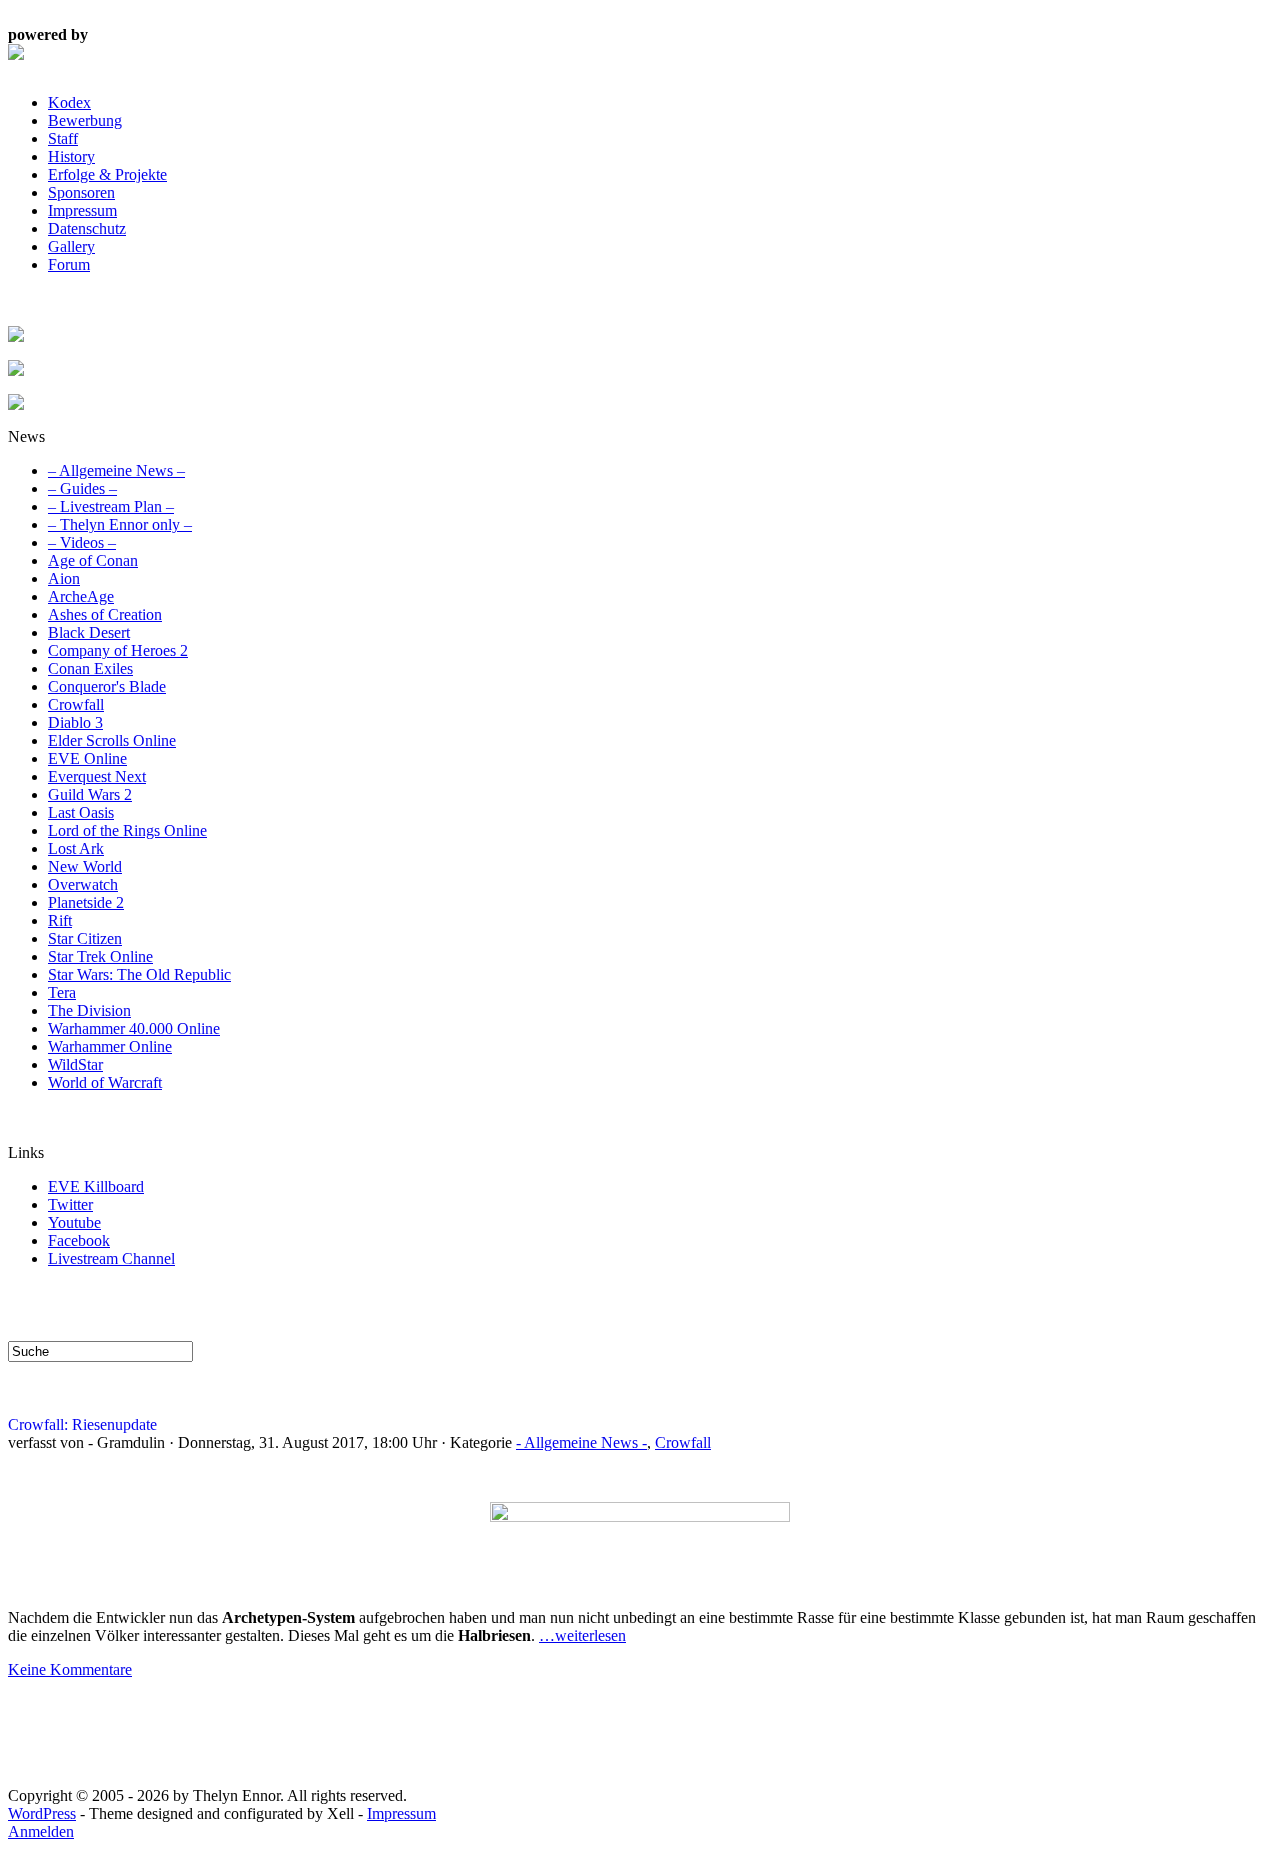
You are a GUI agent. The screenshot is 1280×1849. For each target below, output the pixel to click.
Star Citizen (85, 938)
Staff (63, 138)
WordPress (42, 1813)
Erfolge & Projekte (107, 174)
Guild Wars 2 (90, 794)
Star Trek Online (100, 956)
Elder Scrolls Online (112, 740)
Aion (64, 578)
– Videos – (82, 542)
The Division (89, 1010)
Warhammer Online (110, 1046)
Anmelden (41, 1831)
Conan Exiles (90, 668)
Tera (62, 992)
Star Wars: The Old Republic (139, 974)
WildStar (75, 1064)
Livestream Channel (111, 1258)
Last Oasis (81, 812)
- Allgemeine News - (581, 1442)
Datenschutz (87, 228)
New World (85, 866)
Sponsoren (81, 192)
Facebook (79, 1240)
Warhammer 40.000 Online (134, 1028)
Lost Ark (76, 848)
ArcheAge (81, 596)
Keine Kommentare (70, 1669)
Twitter (70, 1204)
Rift (60, 920)
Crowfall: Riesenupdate (82, 1424)
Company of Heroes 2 (118, 650)
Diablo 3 (75, 722)
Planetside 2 (86, 902)
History (71, 156)
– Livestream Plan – (111, 506)
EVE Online (87, 758)
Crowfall (76, 704)
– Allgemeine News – (116, 470)
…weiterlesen (582, 1635)
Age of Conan (93, 560)
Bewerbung (85, 120)
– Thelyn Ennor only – (120, 524)
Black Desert (89, 632)
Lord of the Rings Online (127, 830)
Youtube (74, 1222)
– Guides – (82, 488)
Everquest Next (97, 776)
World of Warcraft (105, 1082)
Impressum (82, 210)
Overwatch (83, 884)
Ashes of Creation (105, 614)
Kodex (69, 102)
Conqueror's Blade (107, 686)
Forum (69, 264)
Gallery (71, 246)
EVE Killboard (96, 1186)
